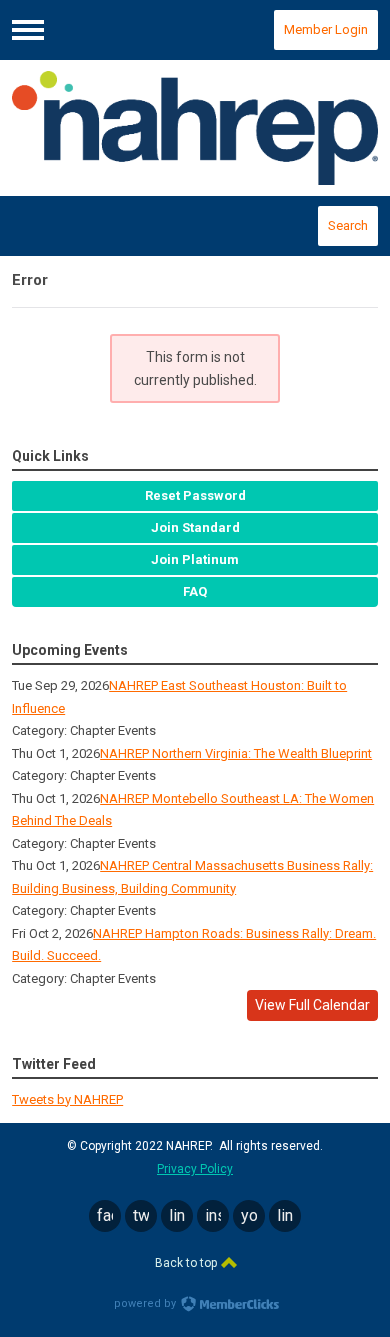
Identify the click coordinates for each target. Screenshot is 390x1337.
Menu (28, 30)
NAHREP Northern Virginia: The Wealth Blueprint (236, 753)
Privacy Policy (195, 1169)
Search (348, 225)
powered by (146, 1303)
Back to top (187, 1263)
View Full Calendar (312, 1005)
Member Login (326, 29)
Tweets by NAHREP (67, 1099)
